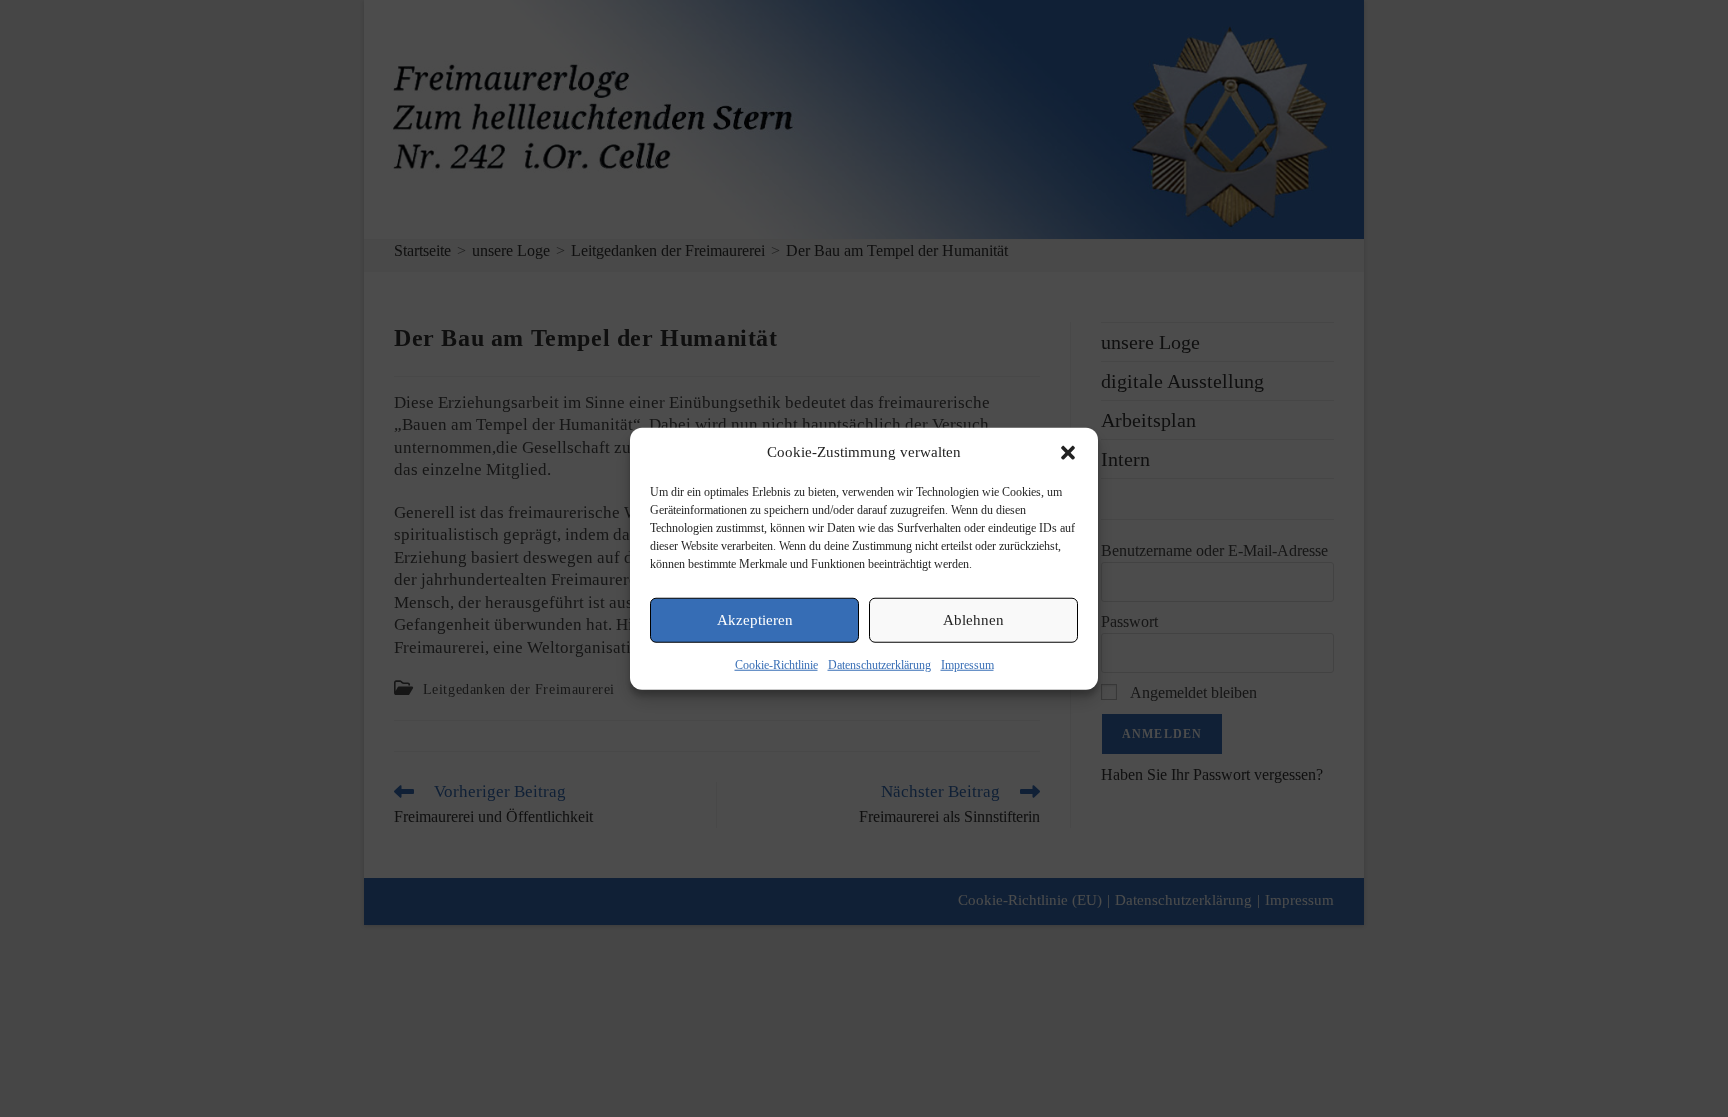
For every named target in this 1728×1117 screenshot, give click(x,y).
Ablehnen (973, 620)
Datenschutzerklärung (879, 664)
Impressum (967, 664)
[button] (1068, 452)
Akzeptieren (755, 620)
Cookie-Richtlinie (776, 664)
